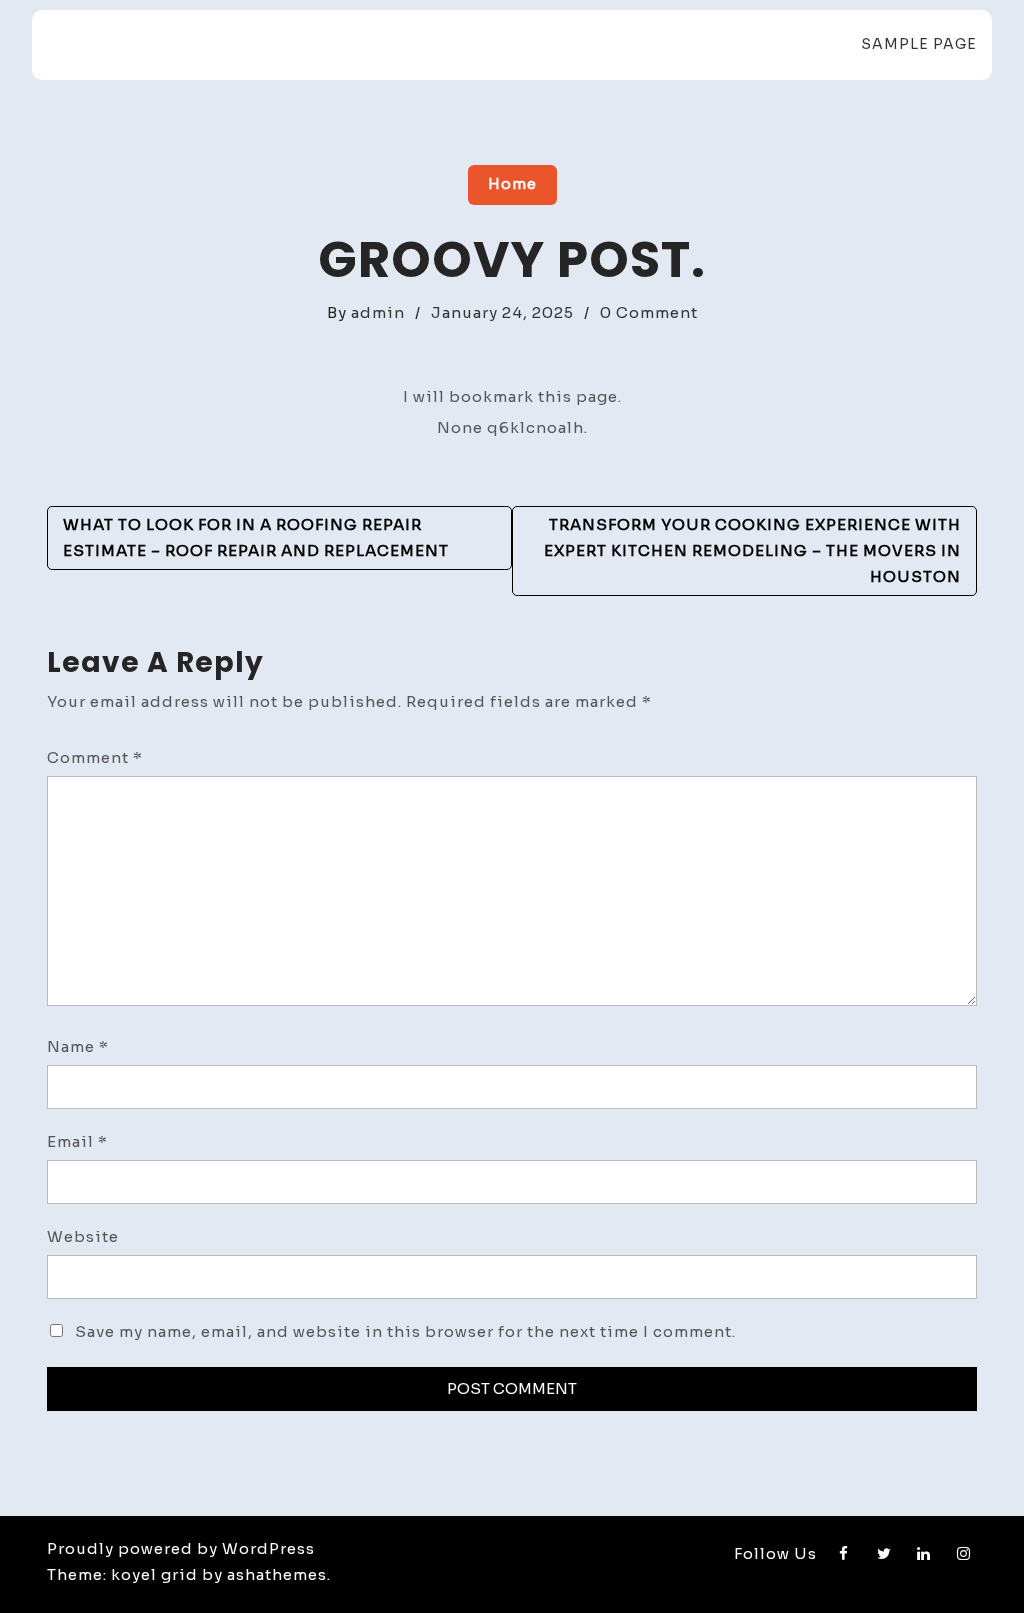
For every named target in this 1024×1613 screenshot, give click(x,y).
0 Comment (649, 312)
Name (78, 1046)
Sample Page (919, 44)
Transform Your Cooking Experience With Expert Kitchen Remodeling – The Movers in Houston (752, 550)
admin (378, 312)
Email (77, 1141)
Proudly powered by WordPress (181, 1548)
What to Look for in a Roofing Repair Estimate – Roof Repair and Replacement (256, 537)
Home (512, 183)
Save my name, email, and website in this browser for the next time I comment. (405, 1331)
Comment (95, 757)
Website (83, 1236)
